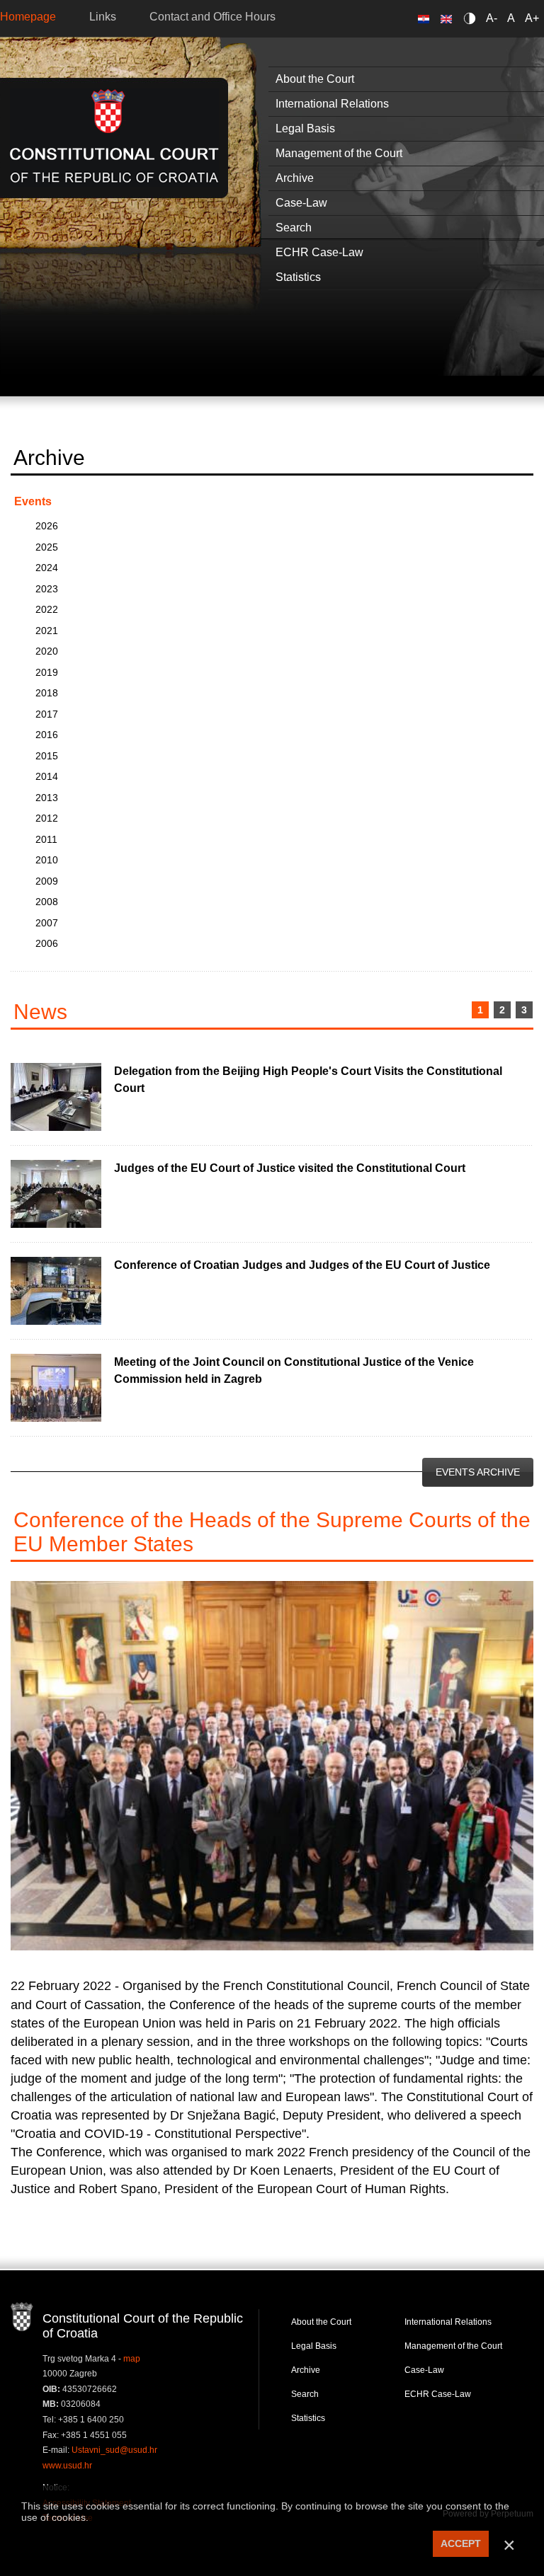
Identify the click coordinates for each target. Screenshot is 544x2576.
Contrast (472, 18)
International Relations (448, 2322)
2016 (47, 735)
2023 (47, 589)
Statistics (308, 2418)
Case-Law (424, 2370)
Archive (306, 2370)
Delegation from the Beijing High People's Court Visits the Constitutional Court (308, 1080)
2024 (47, 568)
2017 (47, 714)
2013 (47, 798)
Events (33, 501)
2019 (47, 672)
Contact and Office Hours (212, 17)
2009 (47, 881)
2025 (47, 547)
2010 (47, 860)
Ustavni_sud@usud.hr (114, 2450)
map (132, 2359)
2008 (47, 902)
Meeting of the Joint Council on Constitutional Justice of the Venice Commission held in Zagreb (294, 1370)
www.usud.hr (67, 2466)
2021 (47, 631)
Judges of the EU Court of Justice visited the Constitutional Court (290, 1168)
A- (492, 18)
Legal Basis (314, 2346)
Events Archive (478, 1472)
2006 (47, 943)
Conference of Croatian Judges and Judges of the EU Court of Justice (302, 1265)
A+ (532, 18)
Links (103, 17)
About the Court (321, 2322)
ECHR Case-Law (438, 2394)
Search (305, 2394)
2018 (47, 693)
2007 (47, 923)
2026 (47, 526)
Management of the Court (453, 2346)
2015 (47, 756)
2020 (47, 651)
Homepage (28, 17)
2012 (47, 818)
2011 (46, 839)
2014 (47, 776)
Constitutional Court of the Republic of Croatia (114, 138)
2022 (47, 609)
